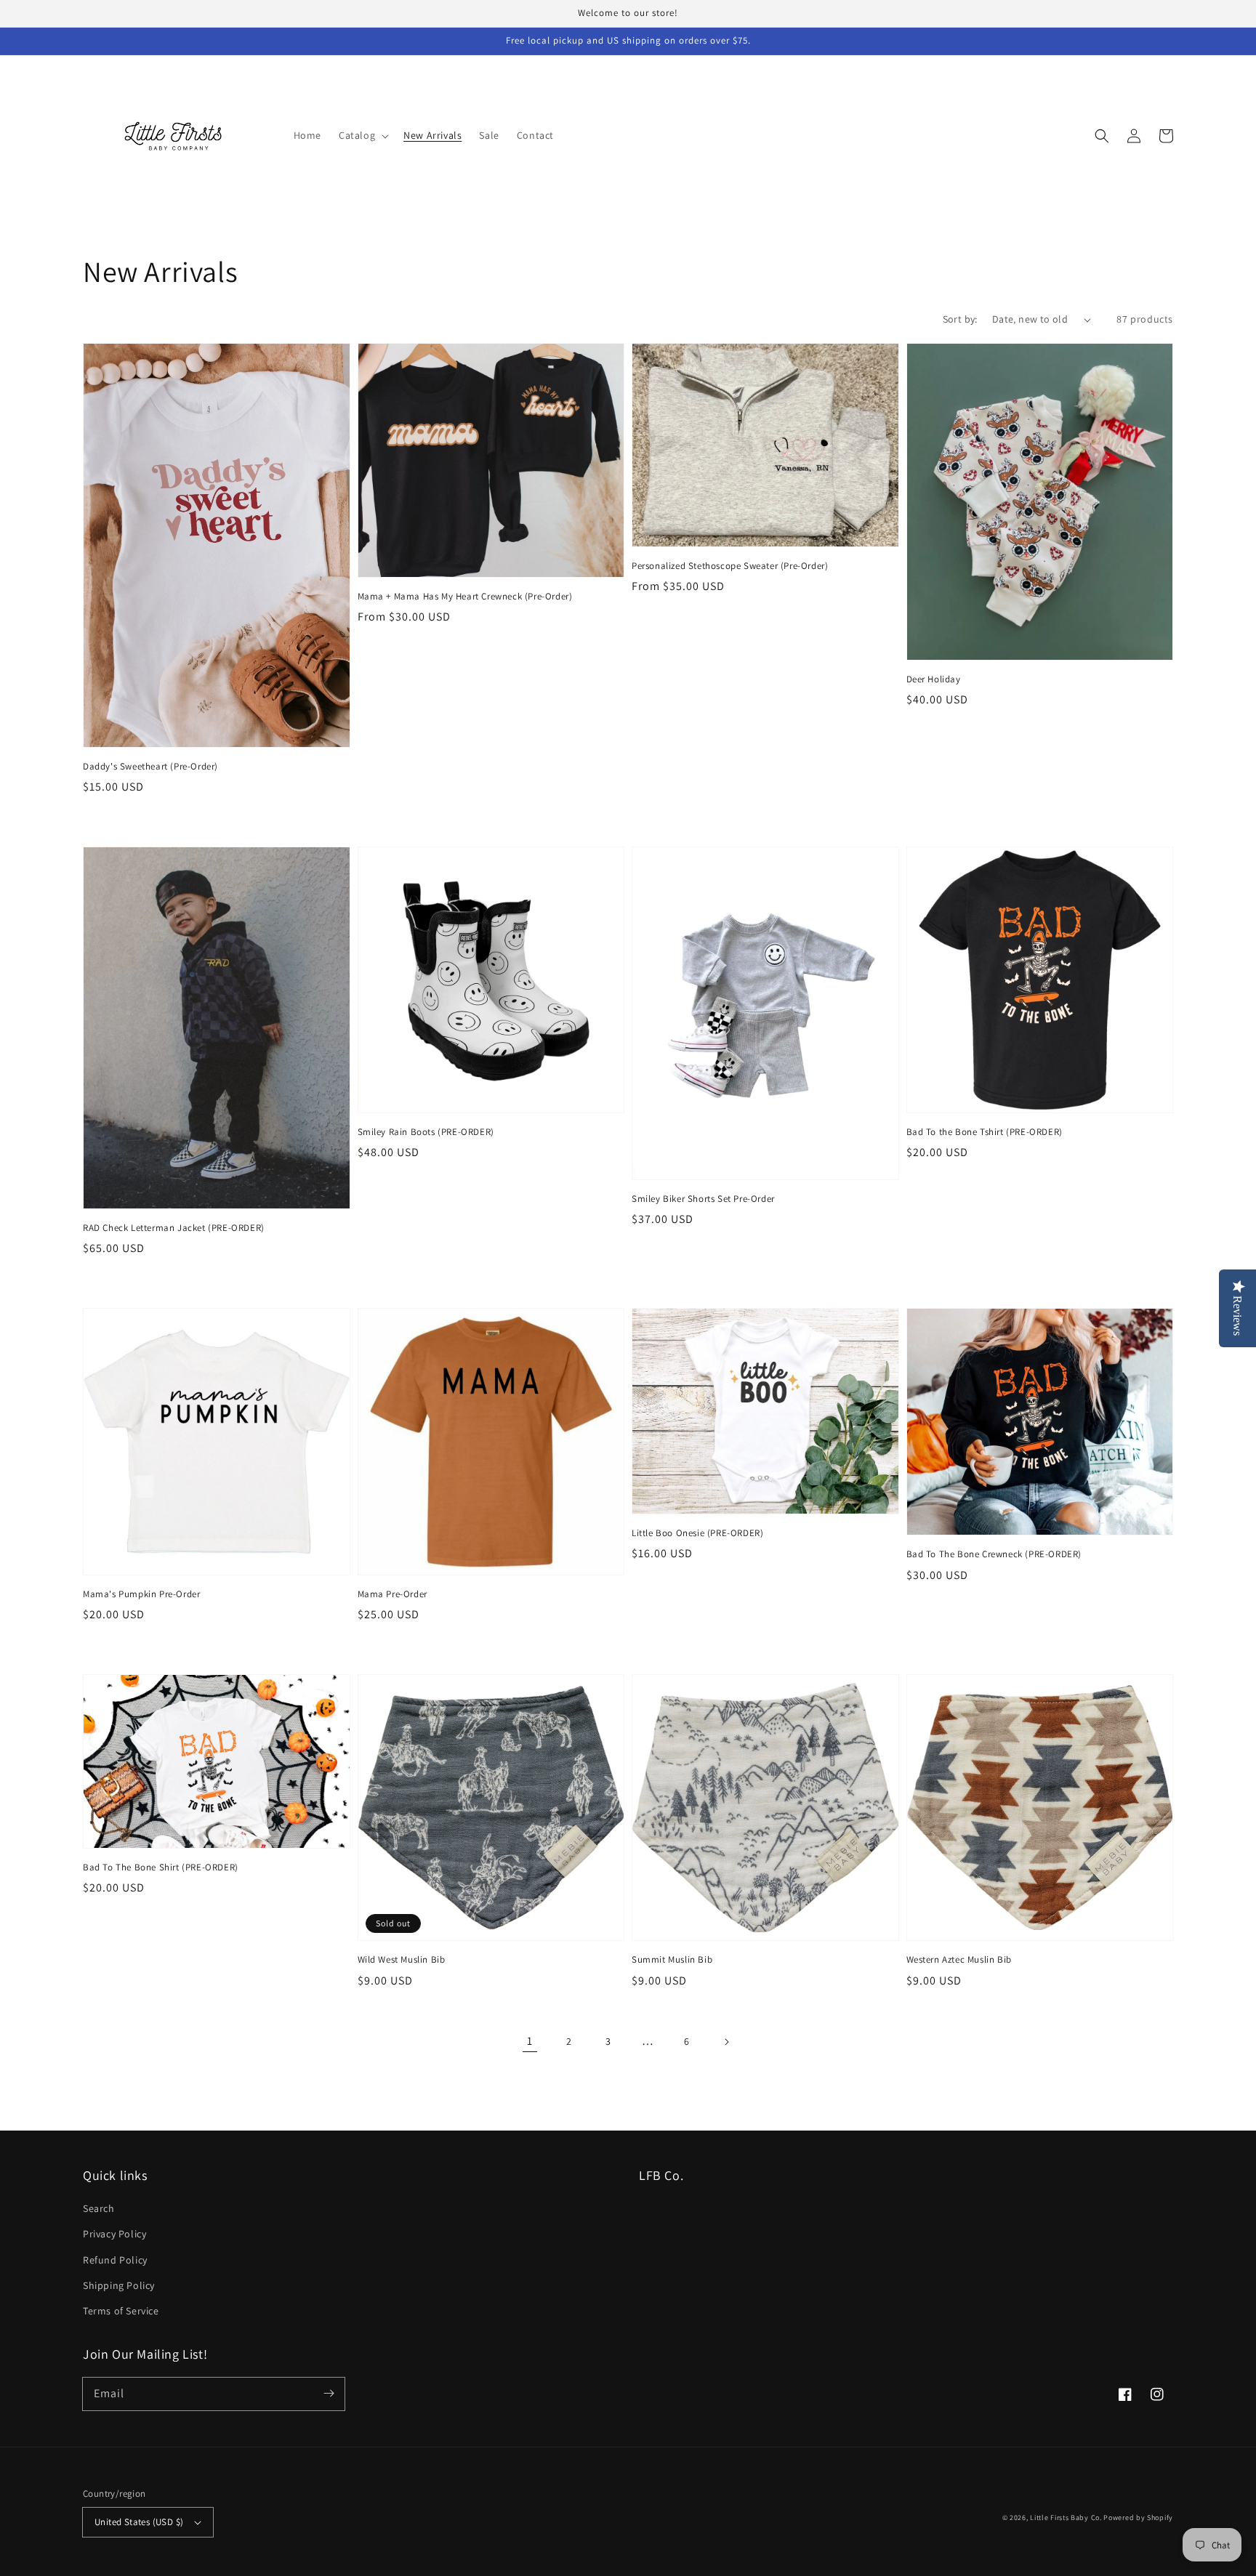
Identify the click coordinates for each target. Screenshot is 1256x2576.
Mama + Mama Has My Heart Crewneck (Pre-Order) (465, 596)
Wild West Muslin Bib (402, 1959)
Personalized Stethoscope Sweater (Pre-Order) (730, 566)
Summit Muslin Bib (672, 1959)
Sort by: (960, 319)
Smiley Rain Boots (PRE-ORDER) (426, 1132)
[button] (362, 135)
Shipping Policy (119, 2285)
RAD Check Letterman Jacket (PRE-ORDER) (174, 1228)
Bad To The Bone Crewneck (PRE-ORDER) (994, 1554)
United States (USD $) (139, 2522)
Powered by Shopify (1138, 2518)
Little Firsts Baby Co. (1066, 2518)
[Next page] (726, 2042)
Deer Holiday (934, 679)
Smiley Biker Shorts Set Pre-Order (703, 1199)
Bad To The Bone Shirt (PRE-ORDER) (161, 1867)
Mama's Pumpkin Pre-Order (141, 1594)
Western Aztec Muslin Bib (959, 1959)
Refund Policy (115, 2260)
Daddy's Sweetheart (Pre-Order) (150, 766)
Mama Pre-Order (392, 1594)
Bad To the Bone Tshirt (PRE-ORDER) (985, 1132)
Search (99, 2208)
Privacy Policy (114, 2234)
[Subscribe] (329, 2394)
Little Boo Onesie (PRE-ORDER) (697, 1533)
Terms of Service (121, 2311)
